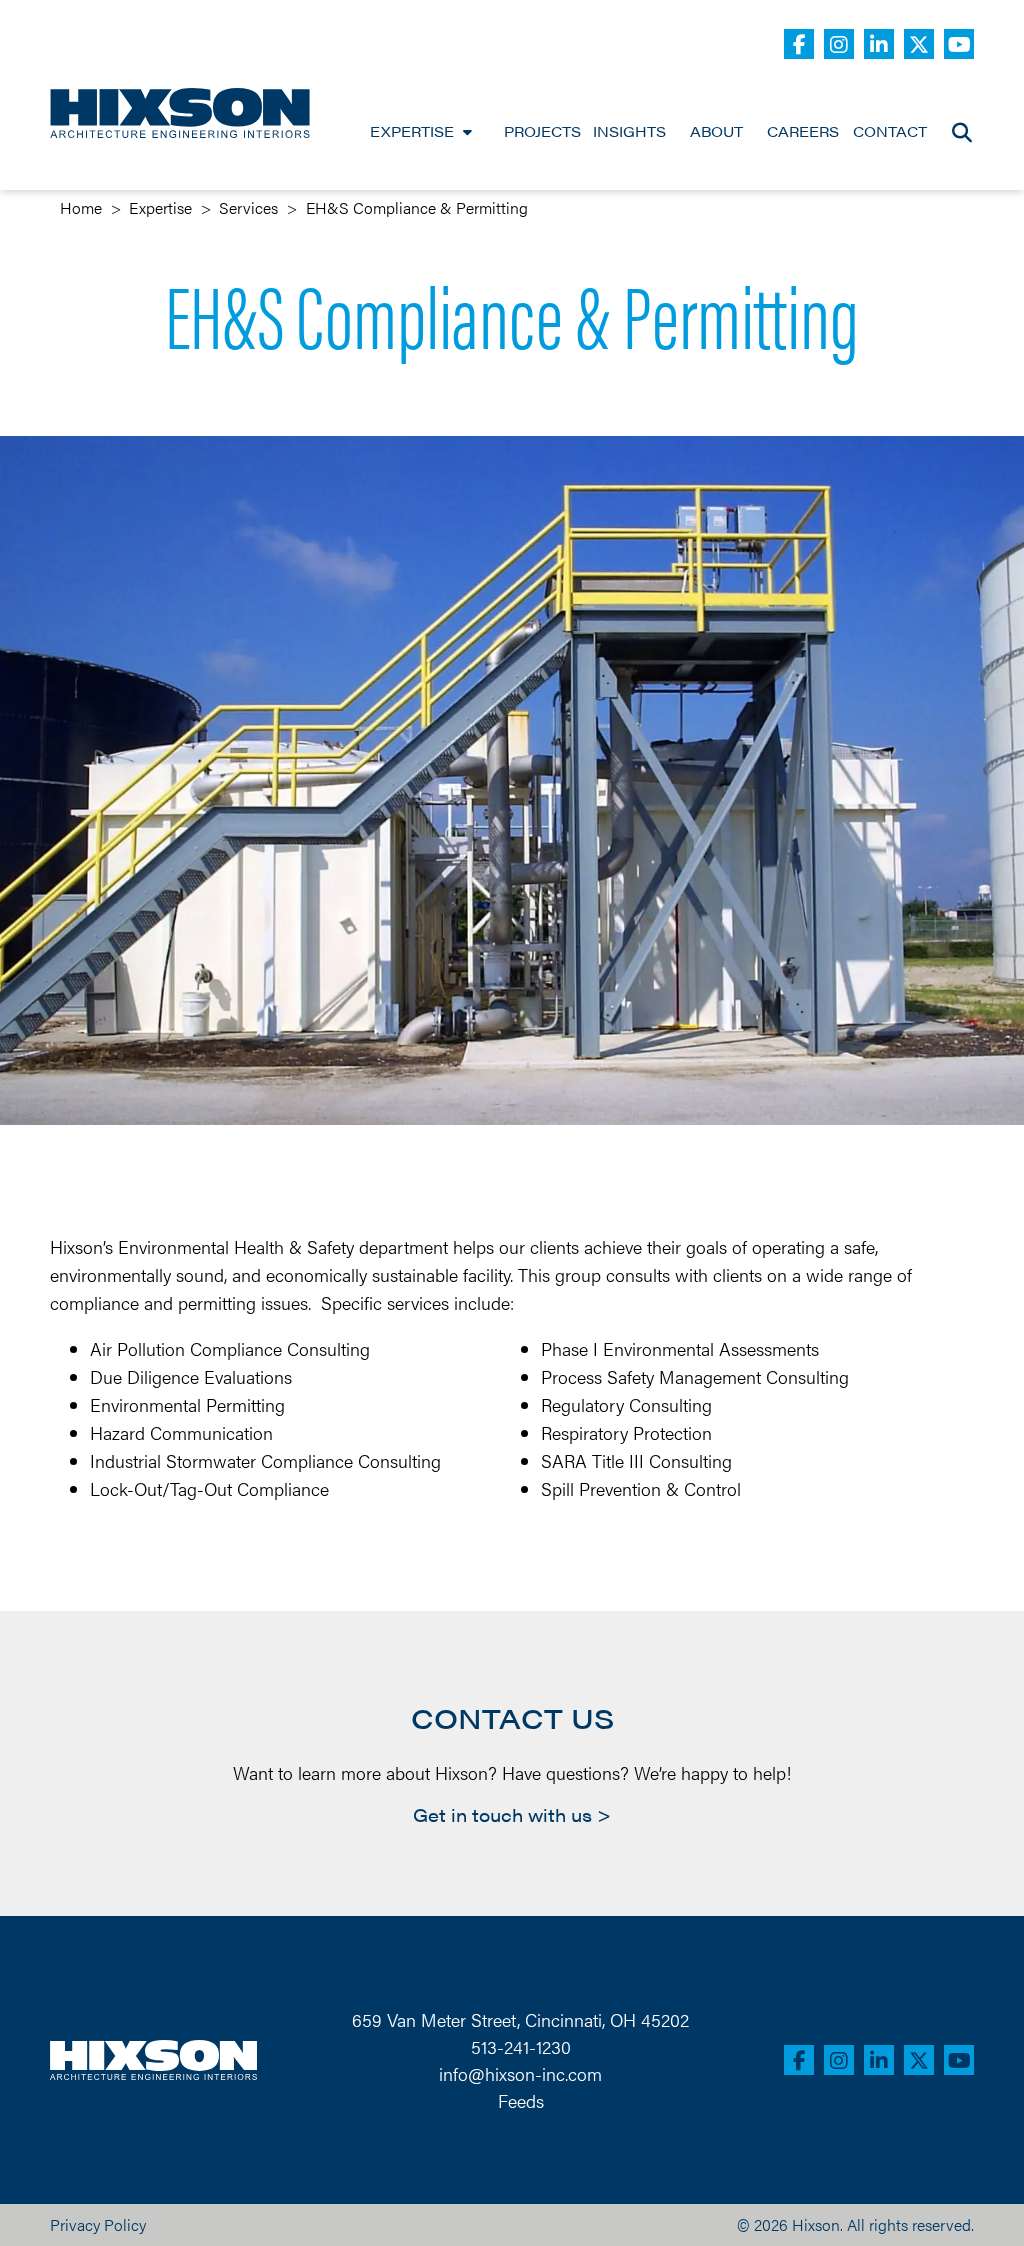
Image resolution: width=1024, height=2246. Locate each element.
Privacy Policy (98, 2225)
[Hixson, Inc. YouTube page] (959, 44)
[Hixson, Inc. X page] (919, 44)
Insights (629, 132)
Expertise (412, 132)
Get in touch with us (502, 1815)
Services (248, 207)
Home (81, 207)
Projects (542, 132)
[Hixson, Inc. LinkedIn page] (879, 44)
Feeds (521, 2100)
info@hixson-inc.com (520, 2073)
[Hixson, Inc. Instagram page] (839, 44)
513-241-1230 (521, 2046)
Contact (890, 132)
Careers (803, 132)
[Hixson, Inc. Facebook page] (799, 44)
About (716, 132)
